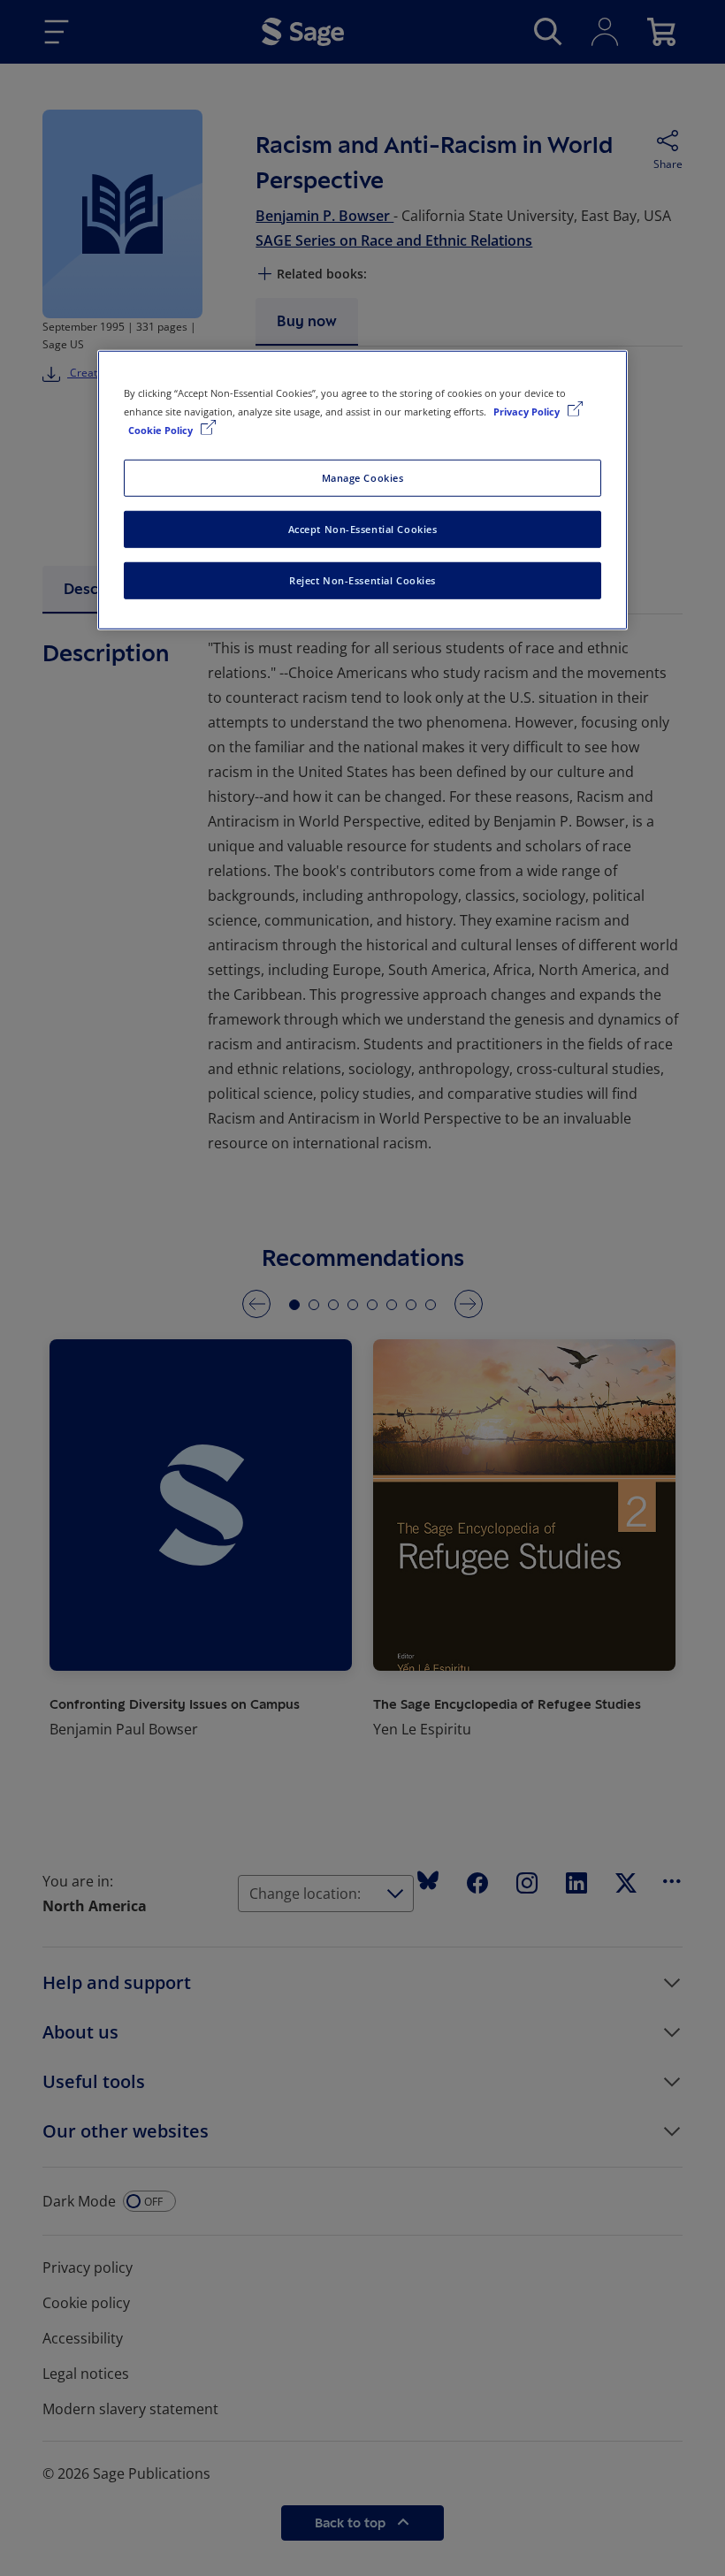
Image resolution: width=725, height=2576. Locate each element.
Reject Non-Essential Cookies (362, 580)
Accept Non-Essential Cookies (363, 529)
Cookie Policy (162, 430)
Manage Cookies (363, 478)
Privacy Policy (528, 412)
